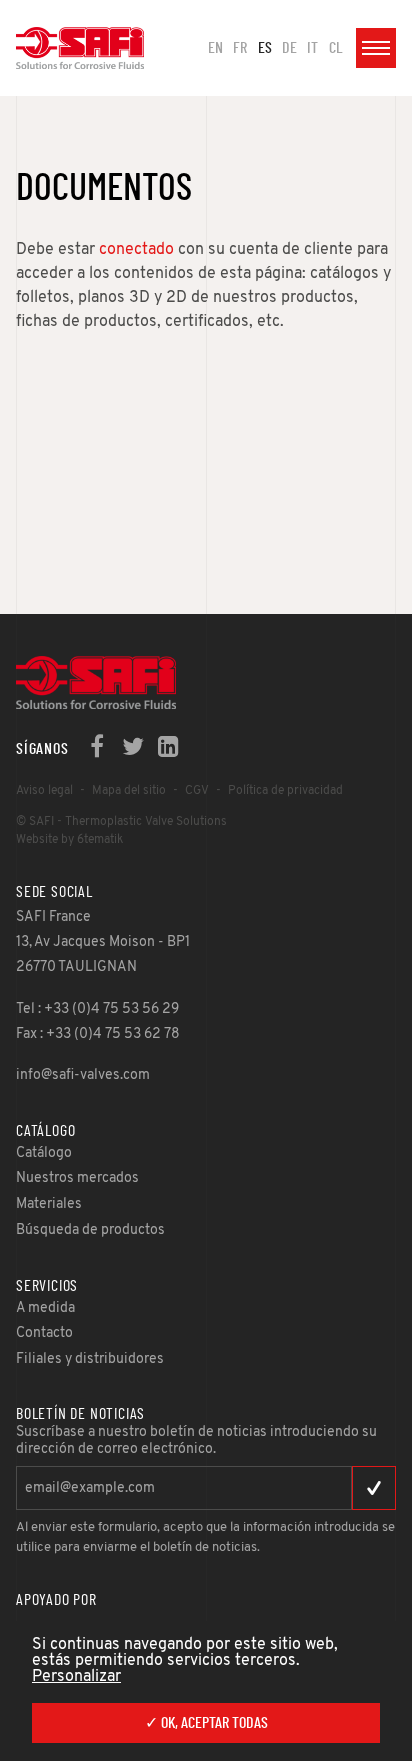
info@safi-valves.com (83, 1075)
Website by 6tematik (69, 840)
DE (289, 48)
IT (312, 48)
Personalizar (76, 1677)
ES (265, 48)
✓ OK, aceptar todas (206, 1723)
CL (336, 48)
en (215, 48)
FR (240, 48)
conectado (136, 250)
